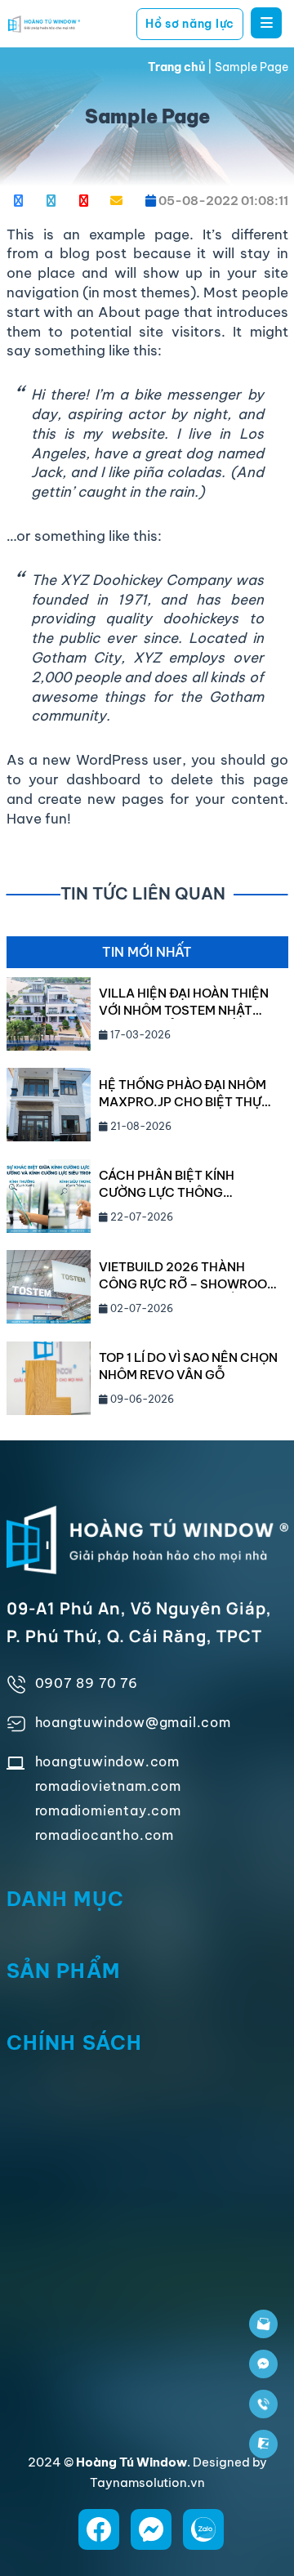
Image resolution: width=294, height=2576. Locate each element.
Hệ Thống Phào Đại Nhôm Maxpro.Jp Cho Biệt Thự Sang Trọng (183, 1094)
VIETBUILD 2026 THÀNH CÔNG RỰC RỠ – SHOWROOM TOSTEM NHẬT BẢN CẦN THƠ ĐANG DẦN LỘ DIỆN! (188, 1276)
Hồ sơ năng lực (190, 24)
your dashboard (85, 779)
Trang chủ (176, 67)
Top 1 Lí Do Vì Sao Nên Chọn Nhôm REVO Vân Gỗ (188, 1366)
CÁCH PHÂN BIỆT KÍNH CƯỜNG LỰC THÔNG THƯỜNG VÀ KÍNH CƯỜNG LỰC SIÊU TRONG (177, 1184)
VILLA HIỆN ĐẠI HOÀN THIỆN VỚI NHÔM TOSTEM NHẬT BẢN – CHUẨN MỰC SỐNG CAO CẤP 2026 (184, 1002)
